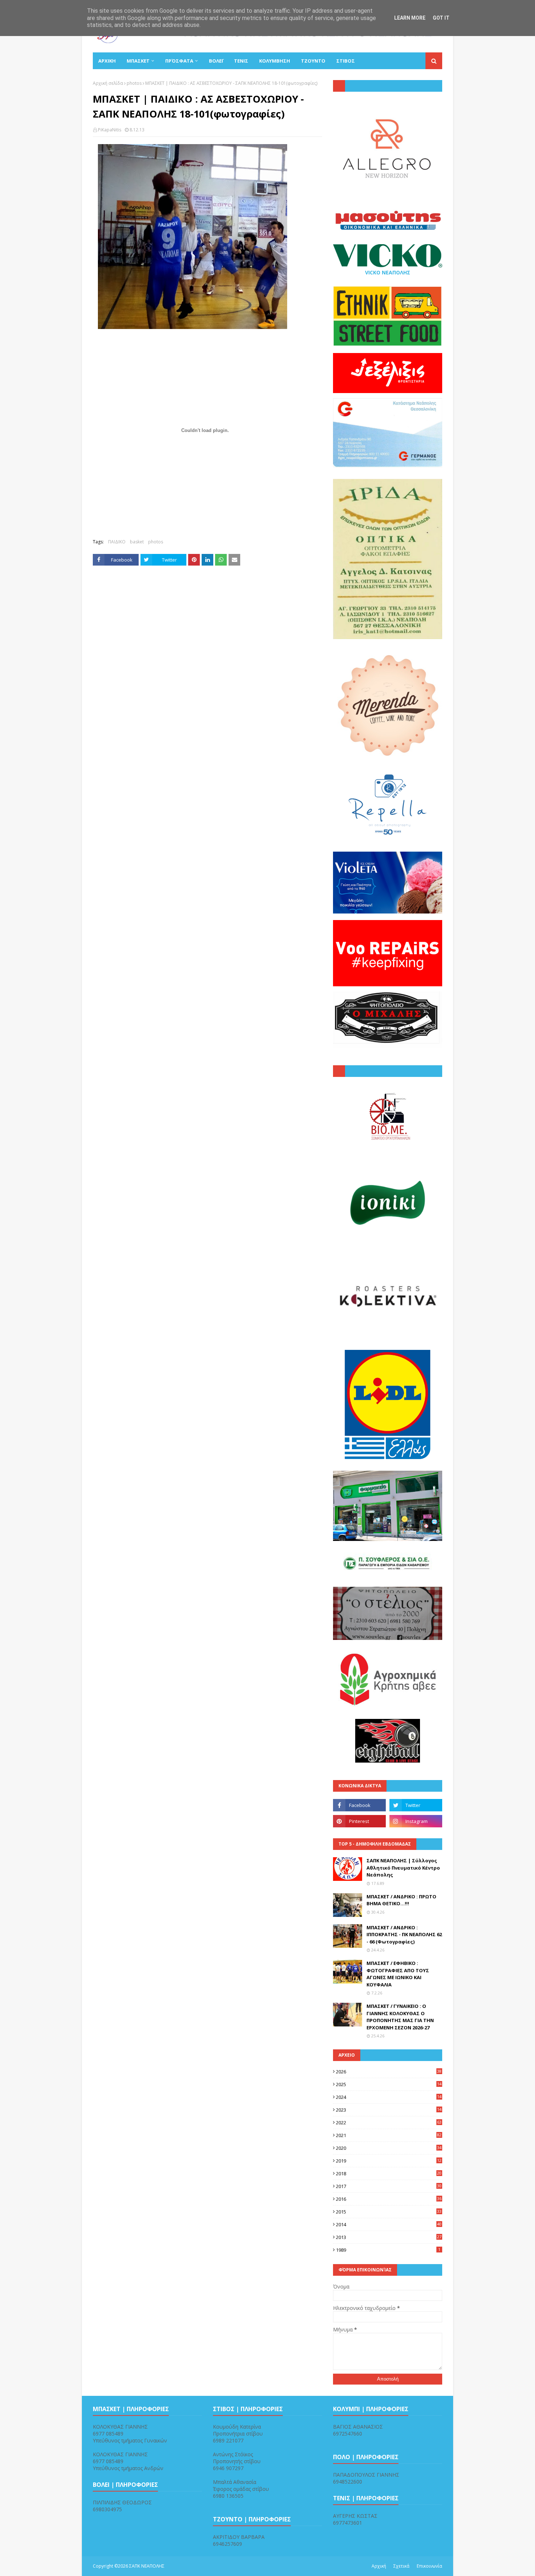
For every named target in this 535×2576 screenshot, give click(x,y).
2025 (389, 2084)
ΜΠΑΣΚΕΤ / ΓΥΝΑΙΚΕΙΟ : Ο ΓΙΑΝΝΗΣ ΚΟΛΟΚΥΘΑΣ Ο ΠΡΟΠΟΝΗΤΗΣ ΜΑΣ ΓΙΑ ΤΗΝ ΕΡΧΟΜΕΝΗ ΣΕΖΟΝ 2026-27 (400, 2017)
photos (134, 83)
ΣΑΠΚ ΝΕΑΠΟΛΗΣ (147, 2566)
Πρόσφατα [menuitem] (179, 61)
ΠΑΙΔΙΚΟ (117, 542)
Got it (441, 18)
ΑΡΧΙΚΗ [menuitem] (107, 61)
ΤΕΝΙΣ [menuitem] (241, 61)
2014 (389, 2224)
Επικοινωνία (429, 2566)
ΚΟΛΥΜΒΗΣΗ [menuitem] (275, 61)
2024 (389, 2097)
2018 (389, 2173)
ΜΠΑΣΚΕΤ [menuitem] (138, 61)
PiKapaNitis (110, 130)
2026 (389, 2072)
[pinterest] (359, 1821)
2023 (389, 2110)
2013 (389, 2237)
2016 (389, 2199)
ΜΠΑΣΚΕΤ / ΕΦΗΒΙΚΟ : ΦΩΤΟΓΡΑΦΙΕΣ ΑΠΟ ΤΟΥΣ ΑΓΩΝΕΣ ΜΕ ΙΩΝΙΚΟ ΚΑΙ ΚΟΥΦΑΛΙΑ (398, 1974)
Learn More (410, 18)
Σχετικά (401, 2566)
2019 (389, 2161)
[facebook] (359, 1805)
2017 (389, 2186)
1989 (388, 2250)
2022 (389, 2123)
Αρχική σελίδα (108, 83)
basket (137, 542)
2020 (389, 2148)
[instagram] (416, 1821)
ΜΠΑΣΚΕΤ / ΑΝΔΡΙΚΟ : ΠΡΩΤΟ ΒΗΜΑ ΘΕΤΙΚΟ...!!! (401, 1900)
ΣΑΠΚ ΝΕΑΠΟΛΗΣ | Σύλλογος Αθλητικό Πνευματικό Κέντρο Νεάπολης (403, 1868)
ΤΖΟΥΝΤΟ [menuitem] (313, 61)
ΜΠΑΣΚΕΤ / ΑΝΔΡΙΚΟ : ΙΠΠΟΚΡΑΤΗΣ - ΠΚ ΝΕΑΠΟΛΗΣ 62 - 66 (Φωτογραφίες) (404, 1935)
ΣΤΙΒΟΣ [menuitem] (346, 61)
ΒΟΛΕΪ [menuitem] (216, 61)
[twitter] (416, 1805)
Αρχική (379, 2566)
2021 (389, 2135)
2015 (389, 2212)
